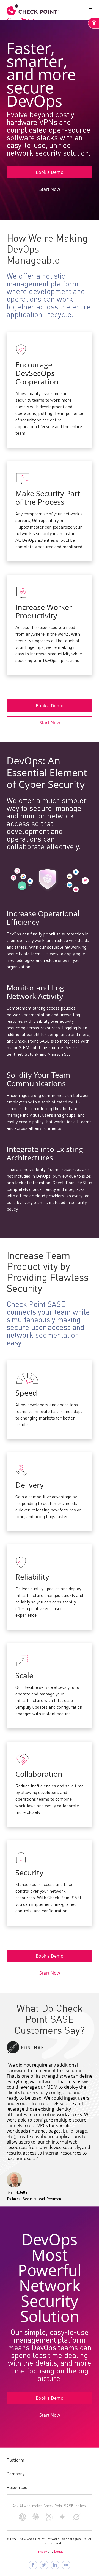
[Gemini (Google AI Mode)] (62, 2519)
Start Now (50, 189)
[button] (89, 10)
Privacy (42, 2552)
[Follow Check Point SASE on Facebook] (33, 2565)
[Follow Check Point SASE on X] (44, 2565)
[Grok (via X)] (76, 2520)
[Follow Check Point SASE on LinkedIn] (55, 2565)
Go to (28, 19)
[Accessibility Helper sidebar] (94, 23)
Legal (59, 2552)
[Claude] (36, 2519)
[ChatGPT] (22, 2520)
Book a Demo (50, 172)
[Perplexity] (49, 2520)
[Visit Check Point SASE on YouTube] (66, 2565)
